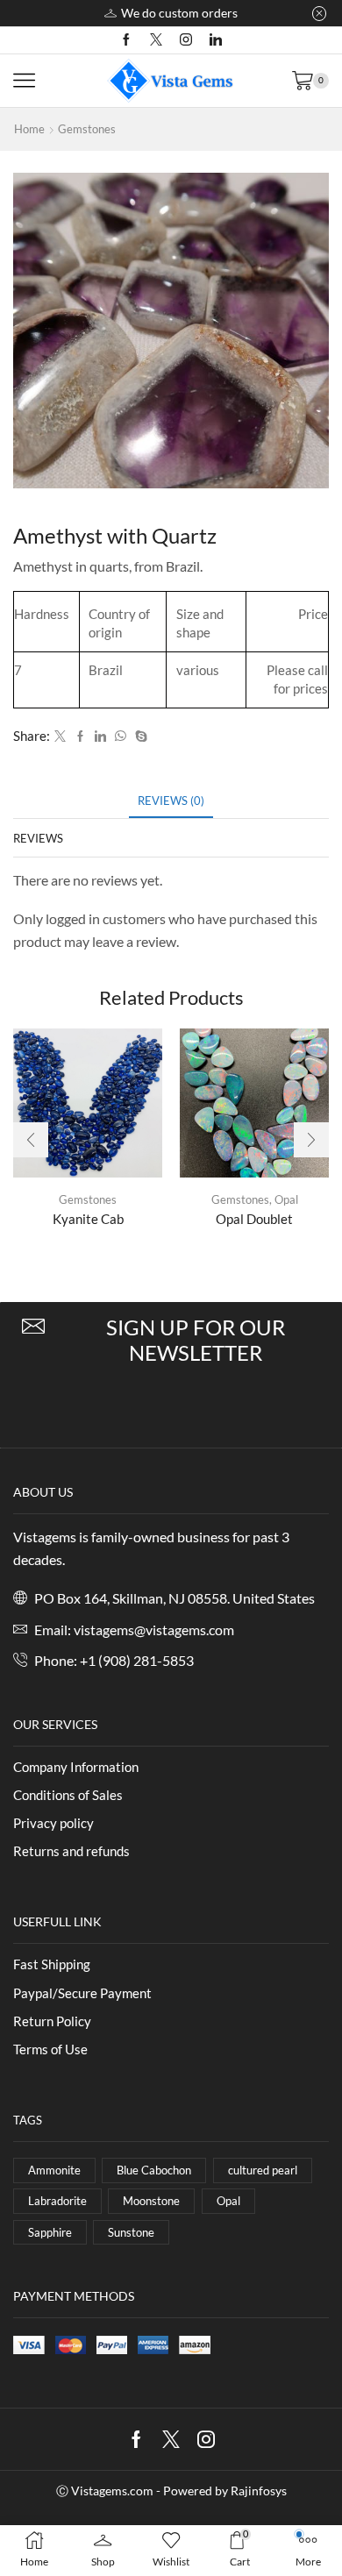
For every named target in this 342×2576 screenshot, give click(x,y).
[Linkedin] (216, 40)
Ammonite (54, 2170)
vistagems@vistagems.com (154, 1630)
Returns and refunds (71, 1851)
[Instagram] (186, 40)
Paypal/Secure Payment (82, 1993)
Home (29, 129)
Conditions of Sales (68, 1795)
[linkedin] (100, 737)
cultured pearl (263, 2170)
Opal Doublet (254, 1219)
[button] (31, 1140)
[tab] (171, 801)
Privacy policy (53, 1823)
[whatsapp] (121, 737)
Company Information (76, 1767)
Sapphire (50, 2232)
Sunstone (131, 2232)
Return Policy (52, 2021)
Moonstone (151, 2201)
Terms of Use (50, 2049)
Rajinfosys (259, 2491)
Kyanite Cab (88, 1219)
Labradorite (57, 2201)
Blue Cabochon (154, 2170)
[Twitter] (156, 40)
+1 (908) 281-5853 (137, 1660)
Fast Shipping (52, 1964)
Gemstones (87, 129)
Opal (286, 1199)
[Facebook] (126, 40)
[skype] (139, 737)
